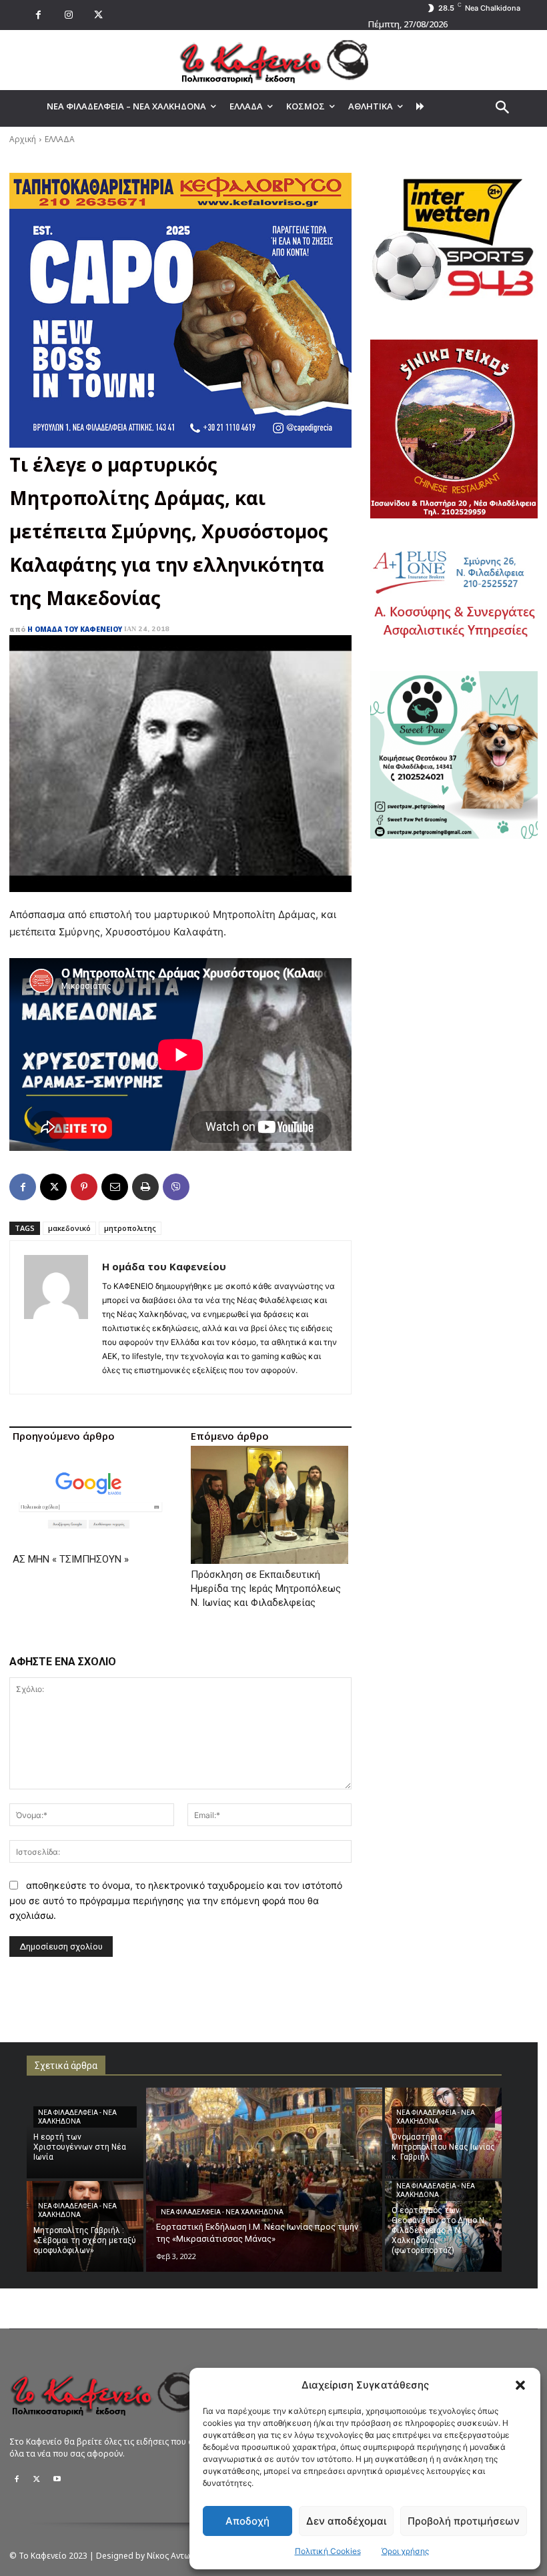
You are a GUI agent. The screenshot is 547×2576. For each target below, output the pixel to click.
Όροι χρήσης (405, 2551)
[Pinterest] (84, 1187)
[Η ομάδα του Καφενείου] (56, 1317)
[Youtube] (57, 2479)
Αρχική (23, 139)
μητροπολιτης (130, 1228)
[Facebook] (38, 15)
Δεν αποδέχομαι (346, 2521)
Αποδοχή (247, 2521)
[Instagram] (68, 15)
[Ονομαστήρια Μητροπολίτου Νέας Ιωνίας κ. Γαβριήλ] (443, 2133)
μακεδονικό (69, 1228)
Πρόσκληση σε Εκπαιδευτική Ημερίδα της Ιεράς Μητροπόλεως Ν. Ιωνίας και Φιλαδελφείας (266, 1589)
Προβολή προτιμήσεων (464, 2521)
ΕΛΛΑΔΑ (60, 139)
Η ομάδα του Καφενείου (75, 629)
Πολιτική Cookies (328, 2551)
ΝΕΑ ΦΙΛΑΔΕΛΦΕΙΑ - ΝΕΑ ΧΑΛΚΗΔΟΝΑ (77, 2117)
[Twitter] (37, 2479)
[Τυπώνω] (145, 1187)
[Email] (115, 1187)
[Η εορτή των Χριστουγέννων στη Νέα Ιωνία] (85, 2133)
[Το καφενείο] (273, 60)
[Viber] (176, 1187)
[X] (98, 15)
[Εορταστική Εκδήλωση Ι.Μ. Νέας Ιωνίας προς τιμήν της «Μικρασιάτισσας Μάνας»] (264, 2180)
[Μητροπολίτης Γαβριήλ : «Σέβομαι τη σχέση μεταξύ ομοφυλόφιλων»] (85, 2226)
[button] (520, 2385)
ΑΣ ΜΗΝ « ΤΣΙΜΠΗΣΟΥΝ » (71, 1559)
